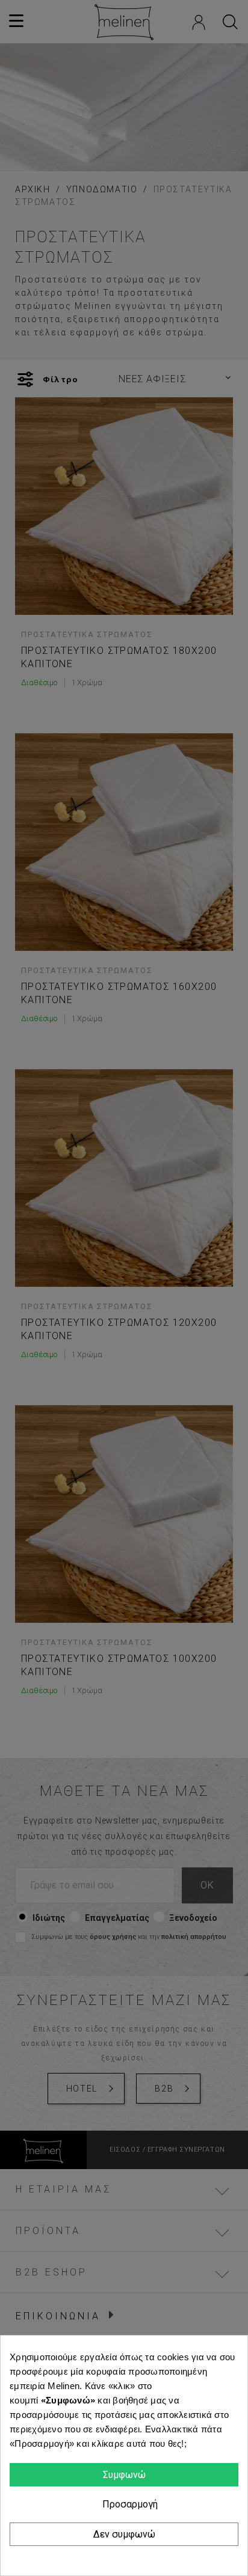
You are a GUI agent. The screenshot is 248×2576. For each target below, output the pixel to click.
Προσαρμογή (128, 2504)
